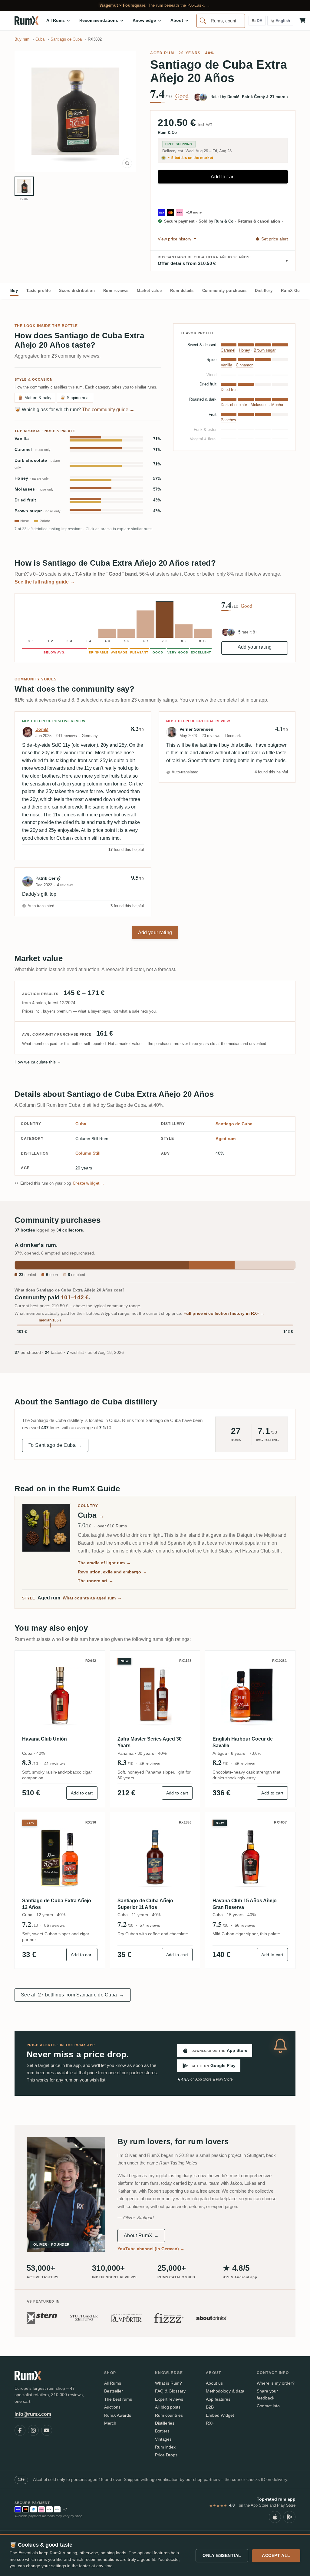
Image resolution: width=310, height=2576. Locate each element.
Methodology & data (225, 2391)
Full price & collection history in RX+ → (224, 1313)
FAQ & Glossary (170, 2391)
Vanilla (22, 439)
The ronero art (96, 1581)
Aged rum (162, 53)
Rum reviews (116, 291)
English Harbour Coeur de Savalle (243, 1742)
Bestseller (114, 2391)
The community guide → (108, 410)
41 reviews (54, 1764)
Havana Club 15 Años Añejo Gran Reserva (245, 1904)
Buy (14, 291)
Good (182, 96)
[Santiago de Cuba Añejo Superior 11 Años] (155, 1857)
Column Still (88, 1153)
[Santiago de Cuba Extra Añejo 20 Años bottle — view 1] (24, 186)
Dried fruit (25, 500)
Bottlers (162, 2431)
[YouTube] (47, 2430)
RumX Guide (293, 291)
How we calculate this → (38, 1062)
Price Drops (166, 2455)
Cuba (81, 1124)
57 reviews (150, 1925)
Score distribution (77, 291)
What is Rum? (168, 2383)
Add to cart (223, 177)
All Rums (113, 2383)
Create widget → (89, 1183)
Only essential (222, 2555)
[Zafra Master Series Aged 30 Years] (155, 1696)
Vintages (163, 2439)
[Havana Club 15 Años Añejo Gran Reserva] (250, 1857)
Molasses (34, 489)
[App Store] (275, 2517)
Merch (110, 2423)
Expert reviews (169, 2399)
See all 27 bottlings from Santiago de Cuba (73, 1995)
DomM (42, 729)
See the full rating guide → (45, 582)
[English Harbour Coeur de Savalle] (250, 1696)
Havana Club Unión (45, 1739)
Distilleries (165, 2423)
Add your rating (255, 647)
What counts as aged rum (92, 1598)
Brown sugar (38, 511)
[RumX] (26, 21)
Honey (32, 478)
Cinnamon (245, 365)
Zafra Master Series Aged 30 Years (150, 1742)
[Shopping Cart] (302, 21)
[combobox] (221, 21)
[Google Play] (289, 2517)
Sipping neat (75, 398)
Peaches (228, 420)
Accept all (276, 2555)
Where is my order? (276, 2383)
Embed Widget (220, 2415)
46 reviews (150, 1764)
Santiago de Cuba (234, 1124)
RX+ (210, 2423)
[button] (75, 111)
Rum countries (169, 2415)
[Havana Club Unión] (60, 1696)
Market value (149, 291)
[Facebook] (20, 2430)
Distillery (264, 291)
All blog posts (168, 2407)
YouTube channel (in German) (151, 2249)
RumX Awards (118, 2415)
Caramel (33, 450)
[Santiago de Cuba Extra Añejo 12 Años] (60, 1857)
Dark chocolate (37, 464)
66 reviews (245, 1925)
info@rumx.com (33, 2414)
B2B (210, 2407)
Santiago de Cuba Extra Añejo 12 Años (57, 1904)
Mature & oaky (35, 398)
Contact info (268, 2406)
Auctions (112, 2407)
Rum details (182, 291)
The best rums (118, 2399)
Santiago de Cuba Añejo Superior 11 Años (145, 1904)
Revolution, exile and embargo (112, 1572)
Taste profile (38, 291)
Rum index (165, 2447)
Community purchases (224, 291)
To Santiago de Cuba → (55, 1445)
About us (214, 2383)
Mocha (277, 405)
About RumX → (141, 2235)
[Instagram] (33, 2430)
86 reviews (54, 1925)
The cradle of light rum (104, 1563)
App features (218, 2399)
